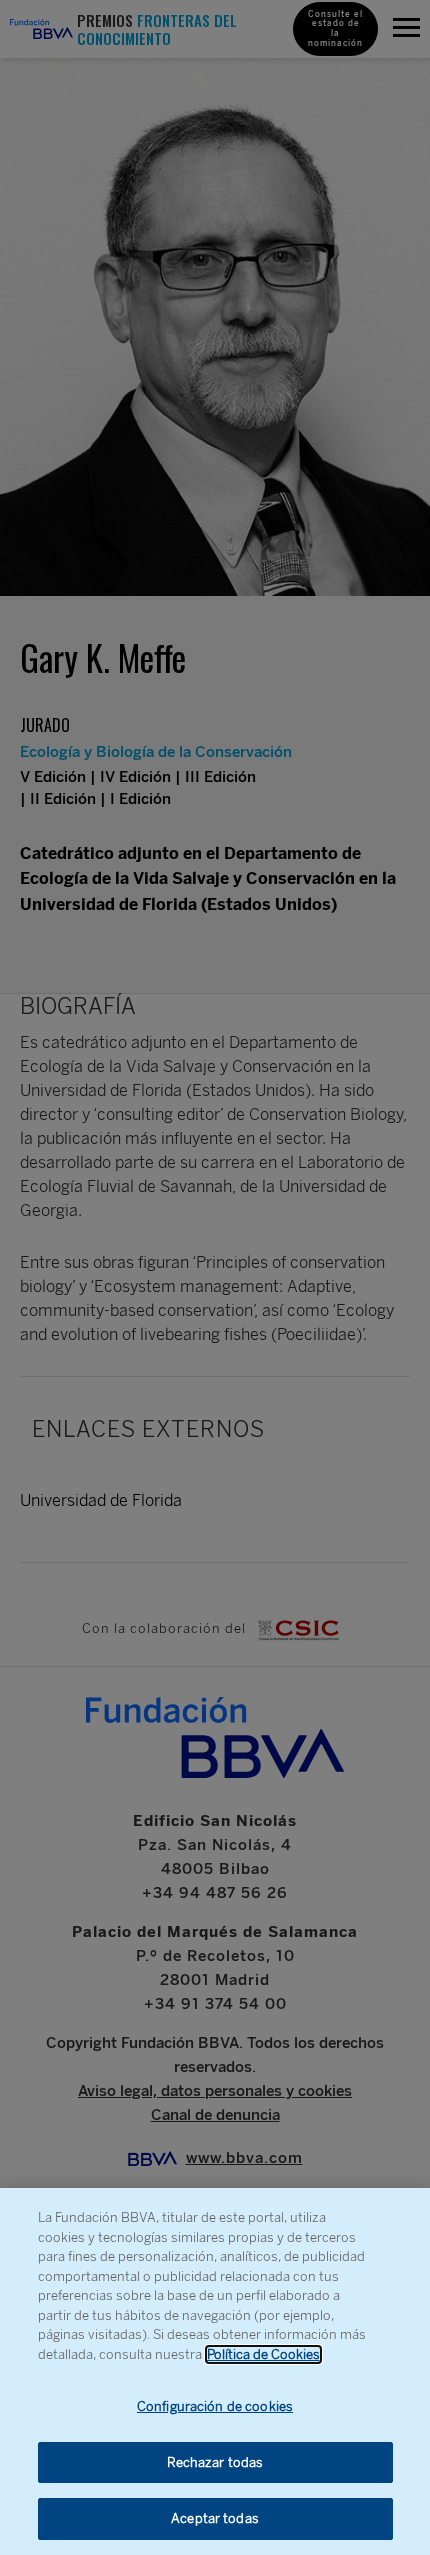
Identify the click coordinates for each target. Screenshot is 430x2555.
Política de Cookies (263, 2354)
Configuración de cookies (215, 2406)
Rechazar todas (215, 2462)
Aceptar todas (215, 2518)
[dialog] (215, 2371)
